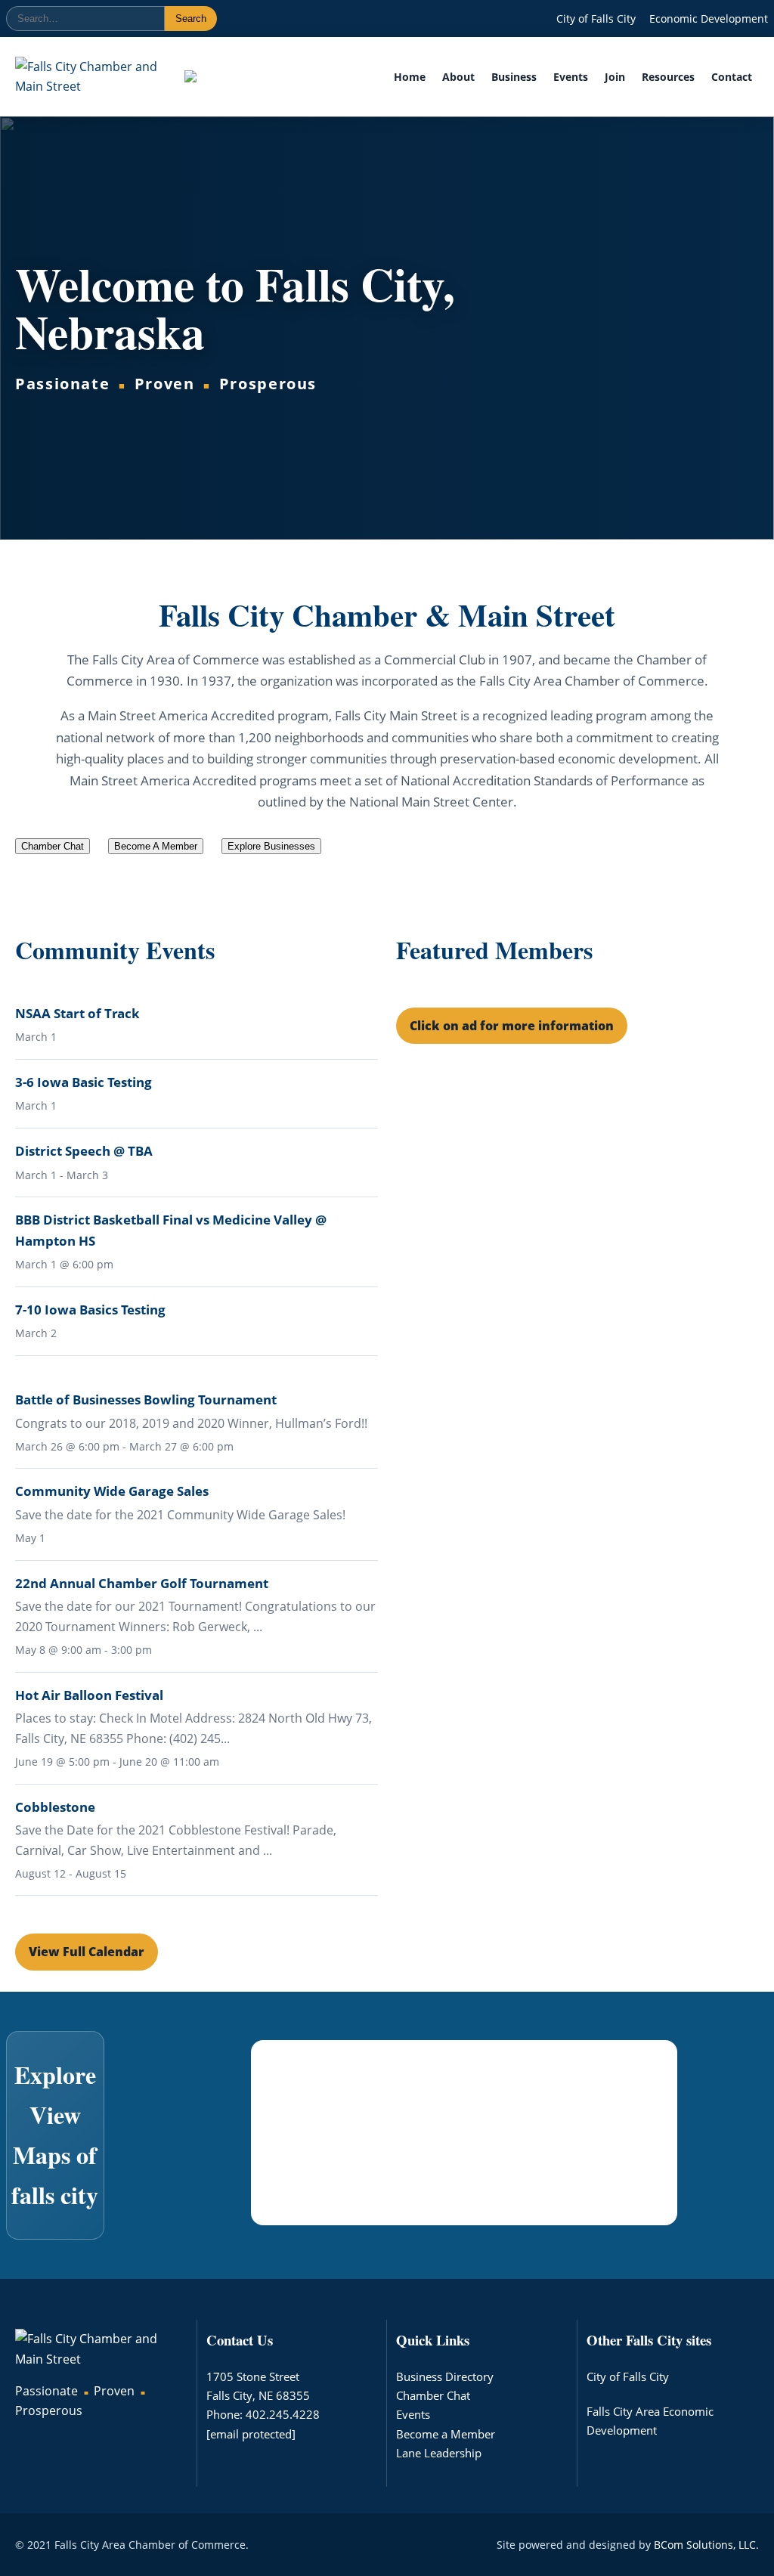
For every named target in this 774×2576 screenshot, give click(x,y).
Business (514, 77)
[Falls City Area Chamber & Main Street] (87, 77)
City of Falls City (596, 19)
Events (571, 77)
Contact (732, 77)
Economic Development (709, 19)
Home (410, 77)
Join (615, 77)
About (458, 77)
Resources (668, 77)
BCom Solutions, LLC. (706, 2545)
